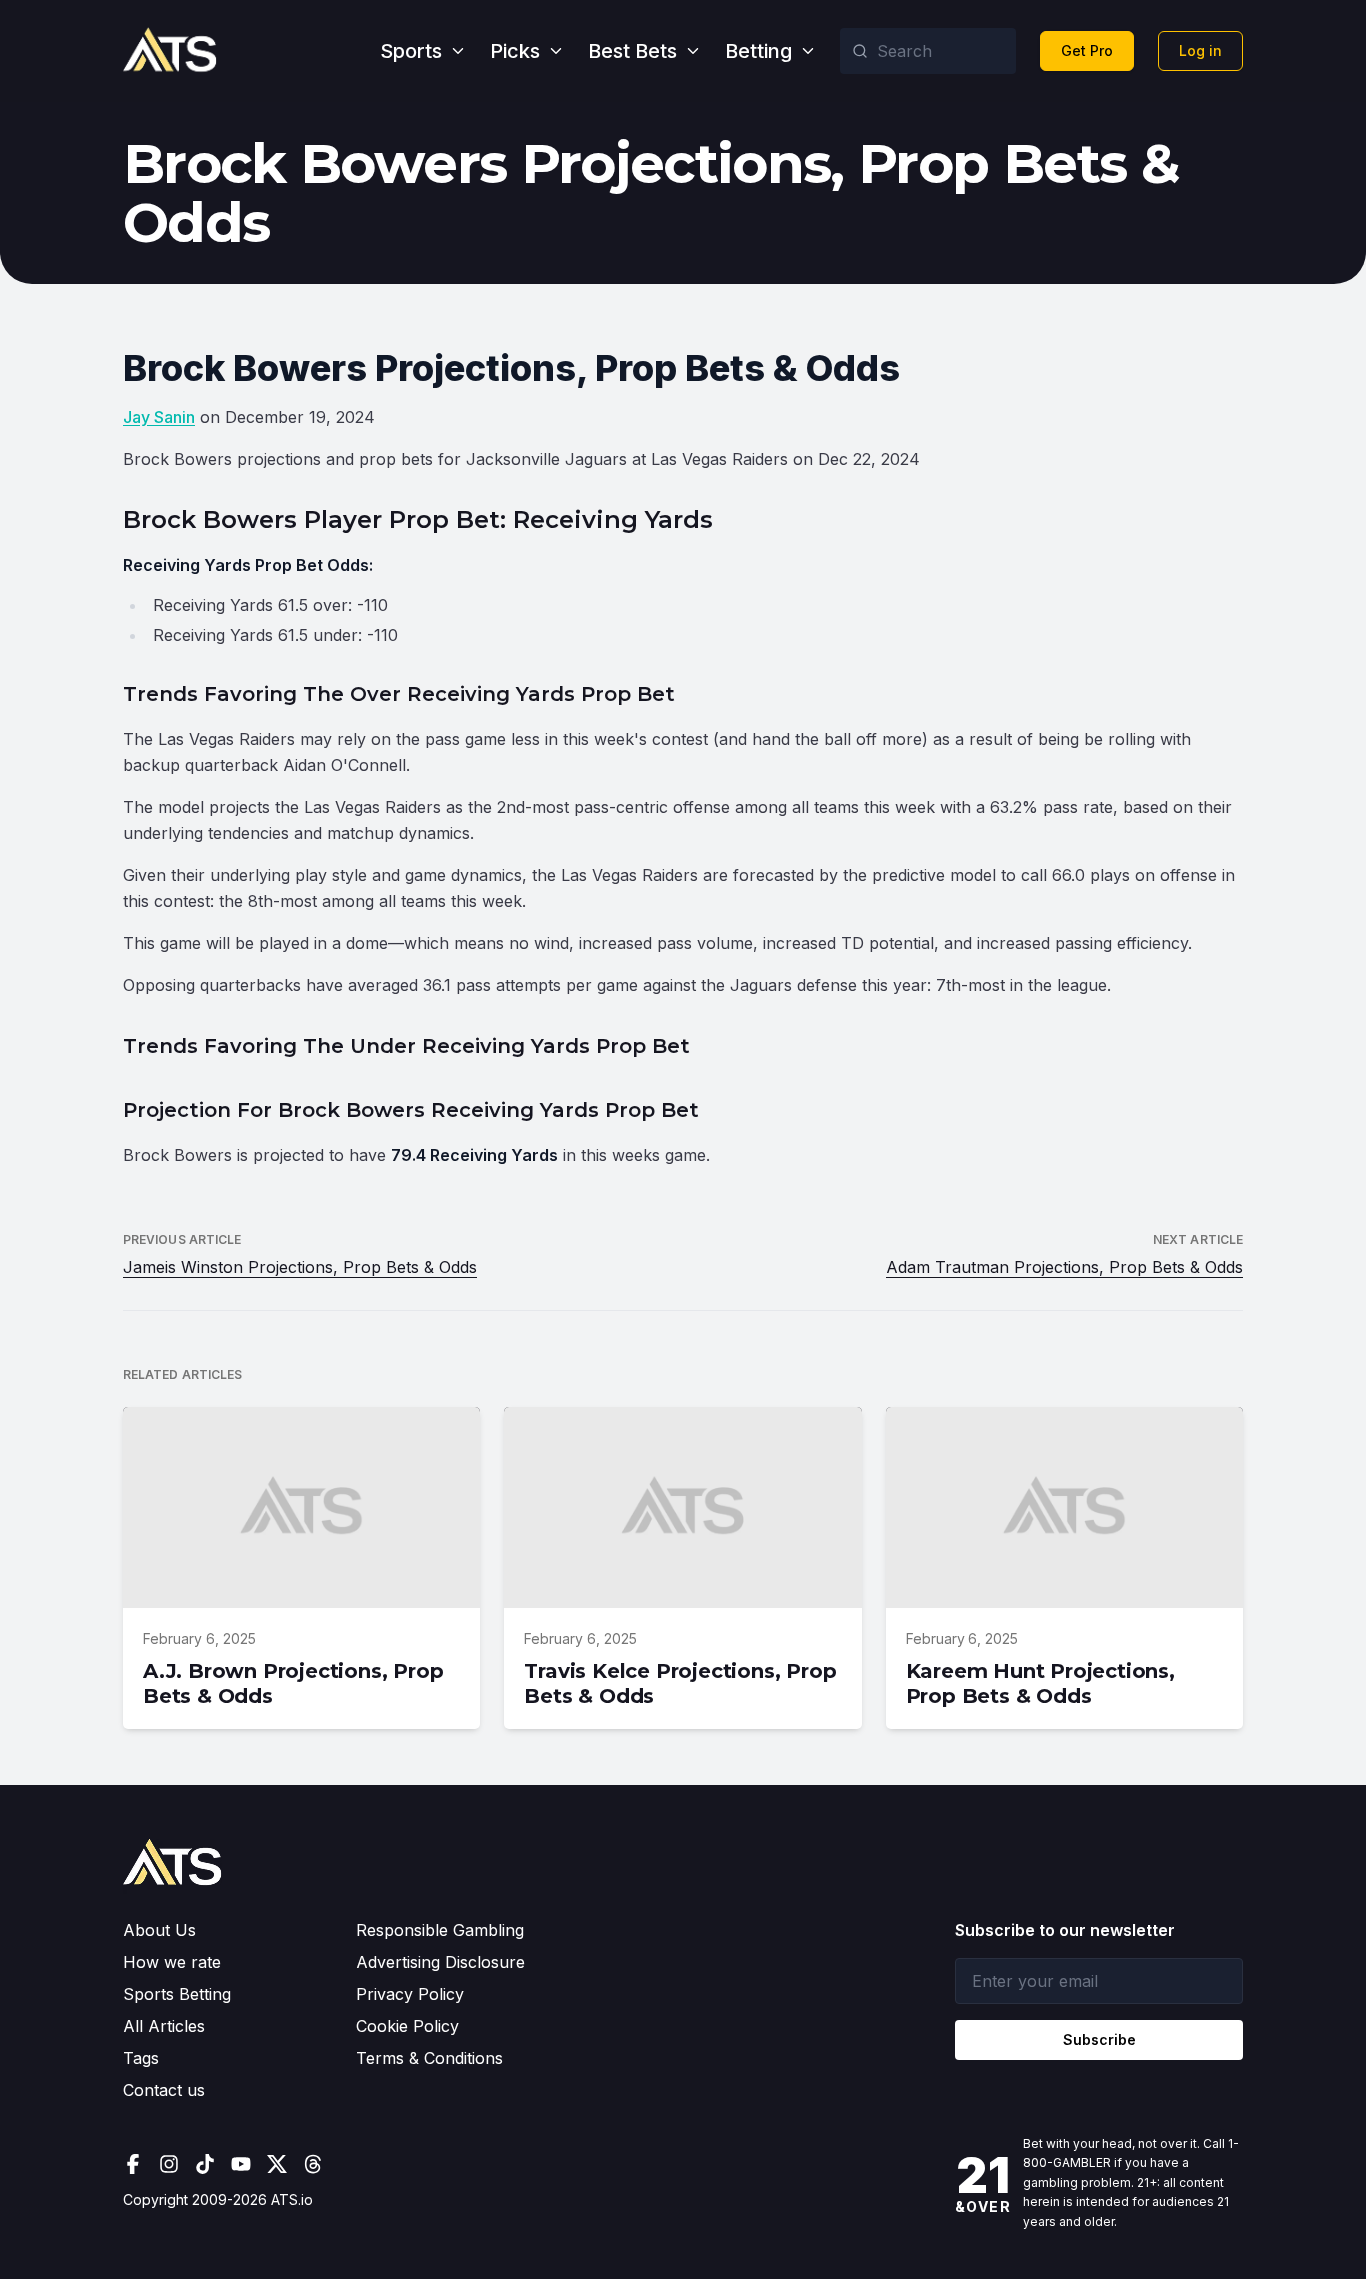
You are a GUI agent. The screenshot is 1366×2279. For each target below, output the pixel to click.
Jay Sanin (159, 417)
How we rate (172, 1962)
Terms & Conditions (429, 2058)
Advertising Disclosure (440, 1962)
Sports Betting (177, 1994)
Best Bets (632, 51)
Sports (411, 51)
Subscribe (1099, 2039)
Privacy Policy (410, 1994)
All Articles (164, 2026)
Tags (141, 2058)
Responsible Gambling (440, 1930)
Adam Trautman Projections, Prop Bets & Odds (1064, 1267)
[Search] (860, 51)
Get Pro (1087, 50)
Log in (1200, 50)
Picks (515, 51)
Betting (758, 51)
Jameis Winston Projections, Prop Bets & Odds (300, 1267)
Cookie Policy (407, 2026)
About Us (159, 1930)
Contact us (164, 2090)
